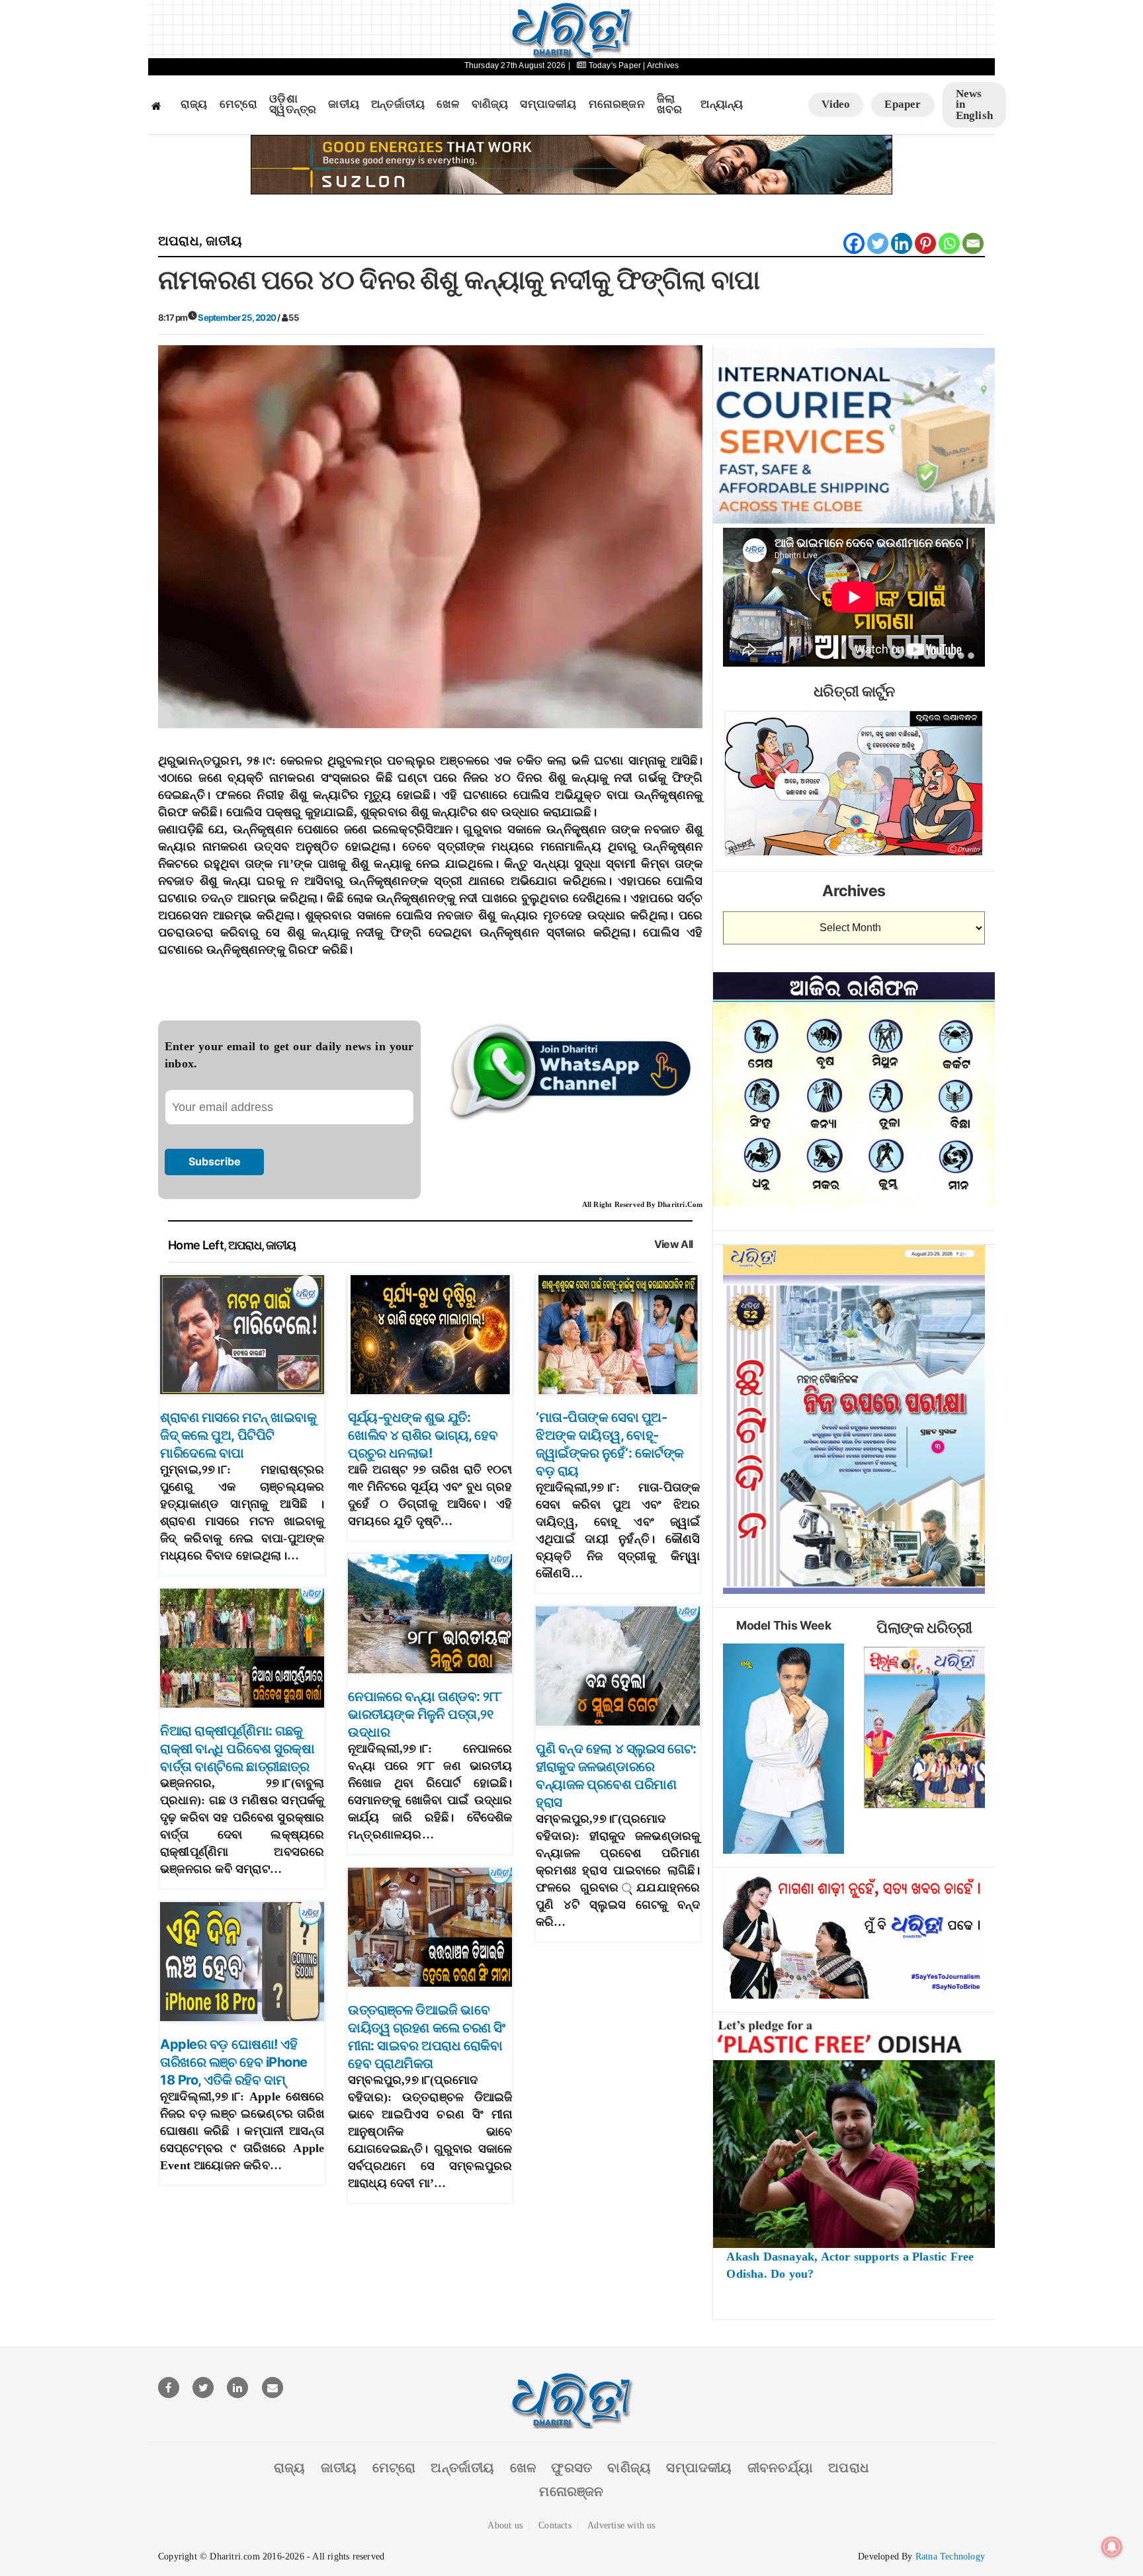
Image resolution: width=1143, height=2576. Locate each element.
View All (674, 1244)
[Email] (973, 243)
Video (836, 104)
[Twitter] (878, 243)
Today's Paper (614, 65)
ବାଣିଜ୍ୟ (490, 104)
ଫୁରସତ (571, 2468)
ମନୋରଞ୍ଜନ (617, 104)
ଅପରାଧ (179, 241)
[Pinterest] (925, 243)
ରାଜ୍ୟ (194, 104)
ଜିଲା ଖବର (670, 105)
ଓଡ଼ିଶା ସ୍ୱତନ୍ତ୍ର (293, 105)
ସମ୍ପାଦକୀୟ (548, 104)
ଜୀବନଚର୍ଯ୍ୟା (780, 2468)
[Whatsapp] (949, 243)
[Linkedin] (902, 243)
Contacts (555, 2525)
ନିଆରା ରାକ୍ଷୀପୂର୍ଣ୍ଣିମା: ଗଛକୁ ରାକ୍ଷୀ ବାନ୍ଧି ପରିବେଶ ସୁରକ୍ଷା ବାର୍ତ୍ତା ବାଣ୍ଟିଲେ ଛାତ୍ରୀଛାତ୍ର (237, 1749)
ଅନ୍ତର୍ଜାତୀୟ (398, 104)
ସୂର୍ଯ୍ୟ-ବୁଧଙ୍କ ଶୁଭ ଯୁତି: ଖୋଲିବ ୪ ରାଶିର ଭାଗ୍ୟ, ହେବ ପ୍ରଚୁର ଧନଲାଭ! (423, 1435)
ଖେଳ (448, 104)
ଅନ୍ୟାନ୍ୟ (722, 104)
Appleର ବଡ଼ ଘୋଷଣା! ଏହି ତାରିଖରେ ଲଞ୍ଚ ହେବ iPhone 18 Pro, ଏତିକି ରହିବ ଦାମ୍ (234, 2062)
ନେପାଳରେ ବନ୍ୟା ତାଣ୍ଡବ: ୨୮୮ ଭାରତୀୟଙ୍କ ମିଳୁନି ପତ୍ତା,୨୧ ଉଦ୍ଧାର (425, 1714)
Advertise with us (621, 2525)
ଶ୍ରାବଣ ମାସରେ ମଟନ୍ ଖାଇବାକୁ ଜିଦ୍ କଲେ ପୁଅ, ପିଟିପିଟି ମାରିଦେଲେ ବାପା (238, 1435)
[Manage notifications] (1112, 2547)
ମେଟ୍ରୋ (239, 104)
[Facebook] (854, 243)
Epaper (903, 104)
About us (505, 2525)
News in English (974, 104)
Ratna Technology (950, 2556)
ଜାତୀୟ (344, 104)
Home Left (196, 1245)
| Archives (661, 65)
